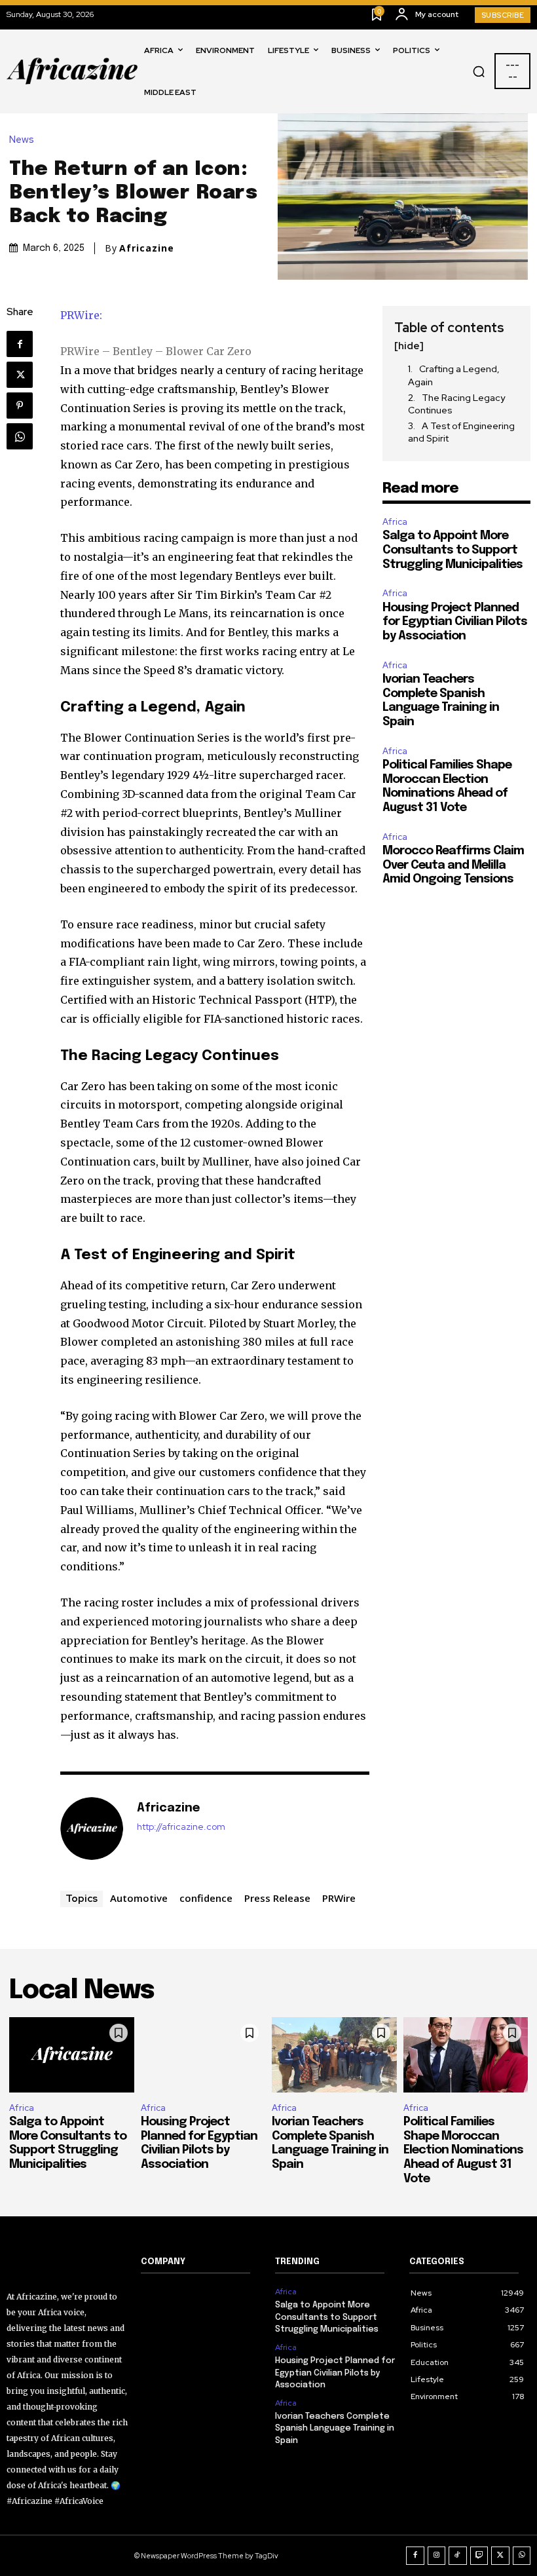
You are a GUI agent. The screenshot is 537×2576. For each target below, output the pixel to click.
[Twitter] (20, 375)
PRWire (339, 1898)
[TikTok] (458, 2556)
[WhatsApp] (20, 436)
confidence (206, 1898)
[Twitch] (479, 2556)
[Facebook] (20, 344)
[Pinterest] (20, 406)
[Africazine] (92, 1828)
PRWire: (81, 315)
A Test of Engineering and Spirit (461, 432)
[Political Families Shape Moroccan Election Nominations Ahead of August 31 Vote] (466, 2055)
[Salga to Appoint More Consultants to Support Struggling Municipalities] (72, 2055)
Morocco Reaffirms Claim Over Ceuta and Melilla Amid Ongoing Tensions (453, 865)
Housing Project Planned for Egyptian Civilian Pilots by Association (455, 622)
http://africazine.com (181, 1827)
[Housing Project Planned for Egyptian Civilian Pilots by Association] (203, 2055)
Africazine (147, 248)
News (22, 140)
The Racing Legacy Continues (456, 404)
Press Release (277, 1898)
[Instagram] (437, 2556)
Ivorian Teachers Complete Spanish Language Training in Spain (335, 2428)
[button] (479, 71)
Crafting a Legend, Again (454, 375)
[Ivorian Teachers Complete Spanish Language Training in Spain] (334, 2055)
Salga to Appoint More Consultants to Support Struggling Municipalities (453, 550)
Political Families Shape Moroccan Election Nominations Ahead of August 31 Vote (463, 2150)
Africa (395, 522)
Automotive (139, 1898)
